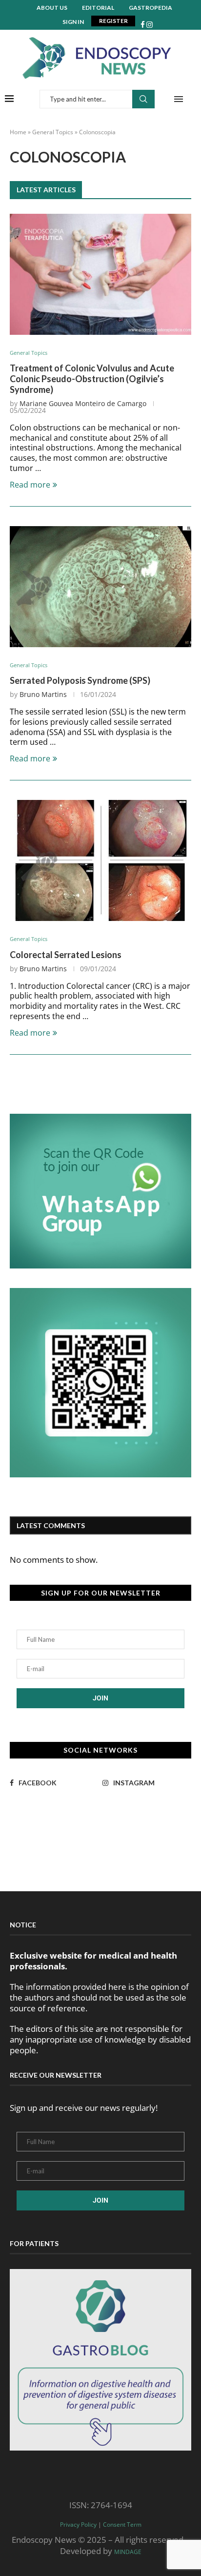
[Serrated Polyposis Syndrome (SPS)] (100, 587)
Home (18, 132)
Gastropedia (151, 8)
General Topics (53, 132)
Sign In (73, 22)
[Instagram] (150, 25)
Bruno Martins (43, 694)
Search (143, 99)
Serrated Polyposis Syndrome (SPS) (80, 680)
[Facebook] (143, 25)
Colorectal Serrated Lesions (66, 955)
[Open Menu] (179, 99)
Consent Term (122, 2525)
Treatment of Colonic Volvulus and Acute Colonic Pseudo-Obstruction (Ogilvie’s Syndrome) (92, 379)
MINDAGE (128, 2552)
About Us (52, 8)
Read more (30, 485)
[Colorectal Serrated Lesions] (100, 860)
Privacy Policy (78, 2525)
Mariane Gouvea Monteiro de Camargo (83, 403)
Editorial (98, 8)
